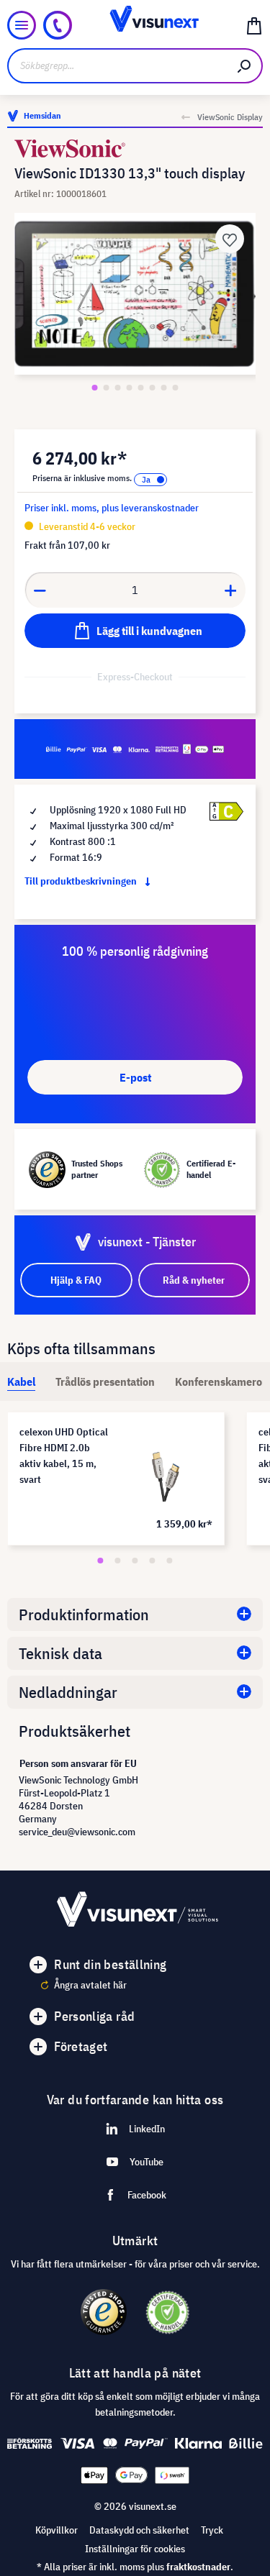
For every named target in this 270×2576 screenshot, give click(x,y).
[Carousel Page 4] (153, 1561)
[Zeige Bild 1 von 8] (95, 388)
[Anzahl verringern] (40, 590)
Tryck (212, 2530)
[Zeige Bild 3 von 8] (118, 388)
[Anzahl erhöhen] (231, 590)
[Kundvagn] (254, 25)
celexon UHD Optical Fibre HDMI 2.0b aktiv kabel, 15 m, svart (64, 1456)
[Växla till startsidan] (135, 25)
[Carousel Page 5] (170, 1561)
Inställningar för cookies (135, 2549)
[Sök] (245, 66)
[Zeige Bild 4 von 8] (130, 388)
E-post (135, 1077)
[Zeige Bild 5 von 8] (141, 388)
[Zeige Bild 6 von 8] (153, 388)
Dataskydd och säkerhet (139, 2530)
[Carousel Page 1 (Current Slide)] (101, 1561)
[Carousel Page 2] (118, 1561)
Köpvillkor (57, 2530)
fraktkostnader (198, 2567)
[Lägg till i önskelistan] (230, 239)
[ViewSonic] (135, 149)
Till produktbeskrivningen (82, 881)
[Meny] (22, 25)
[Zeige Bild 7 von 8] (164, 388)
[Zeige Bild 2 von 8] (107, 388)
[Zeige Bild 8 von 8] (176, 388)
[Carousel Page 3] (135, 1561)
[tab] (21, 1381)
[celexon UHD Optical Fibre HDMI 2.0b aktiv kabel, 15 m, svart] (167, 1469)
